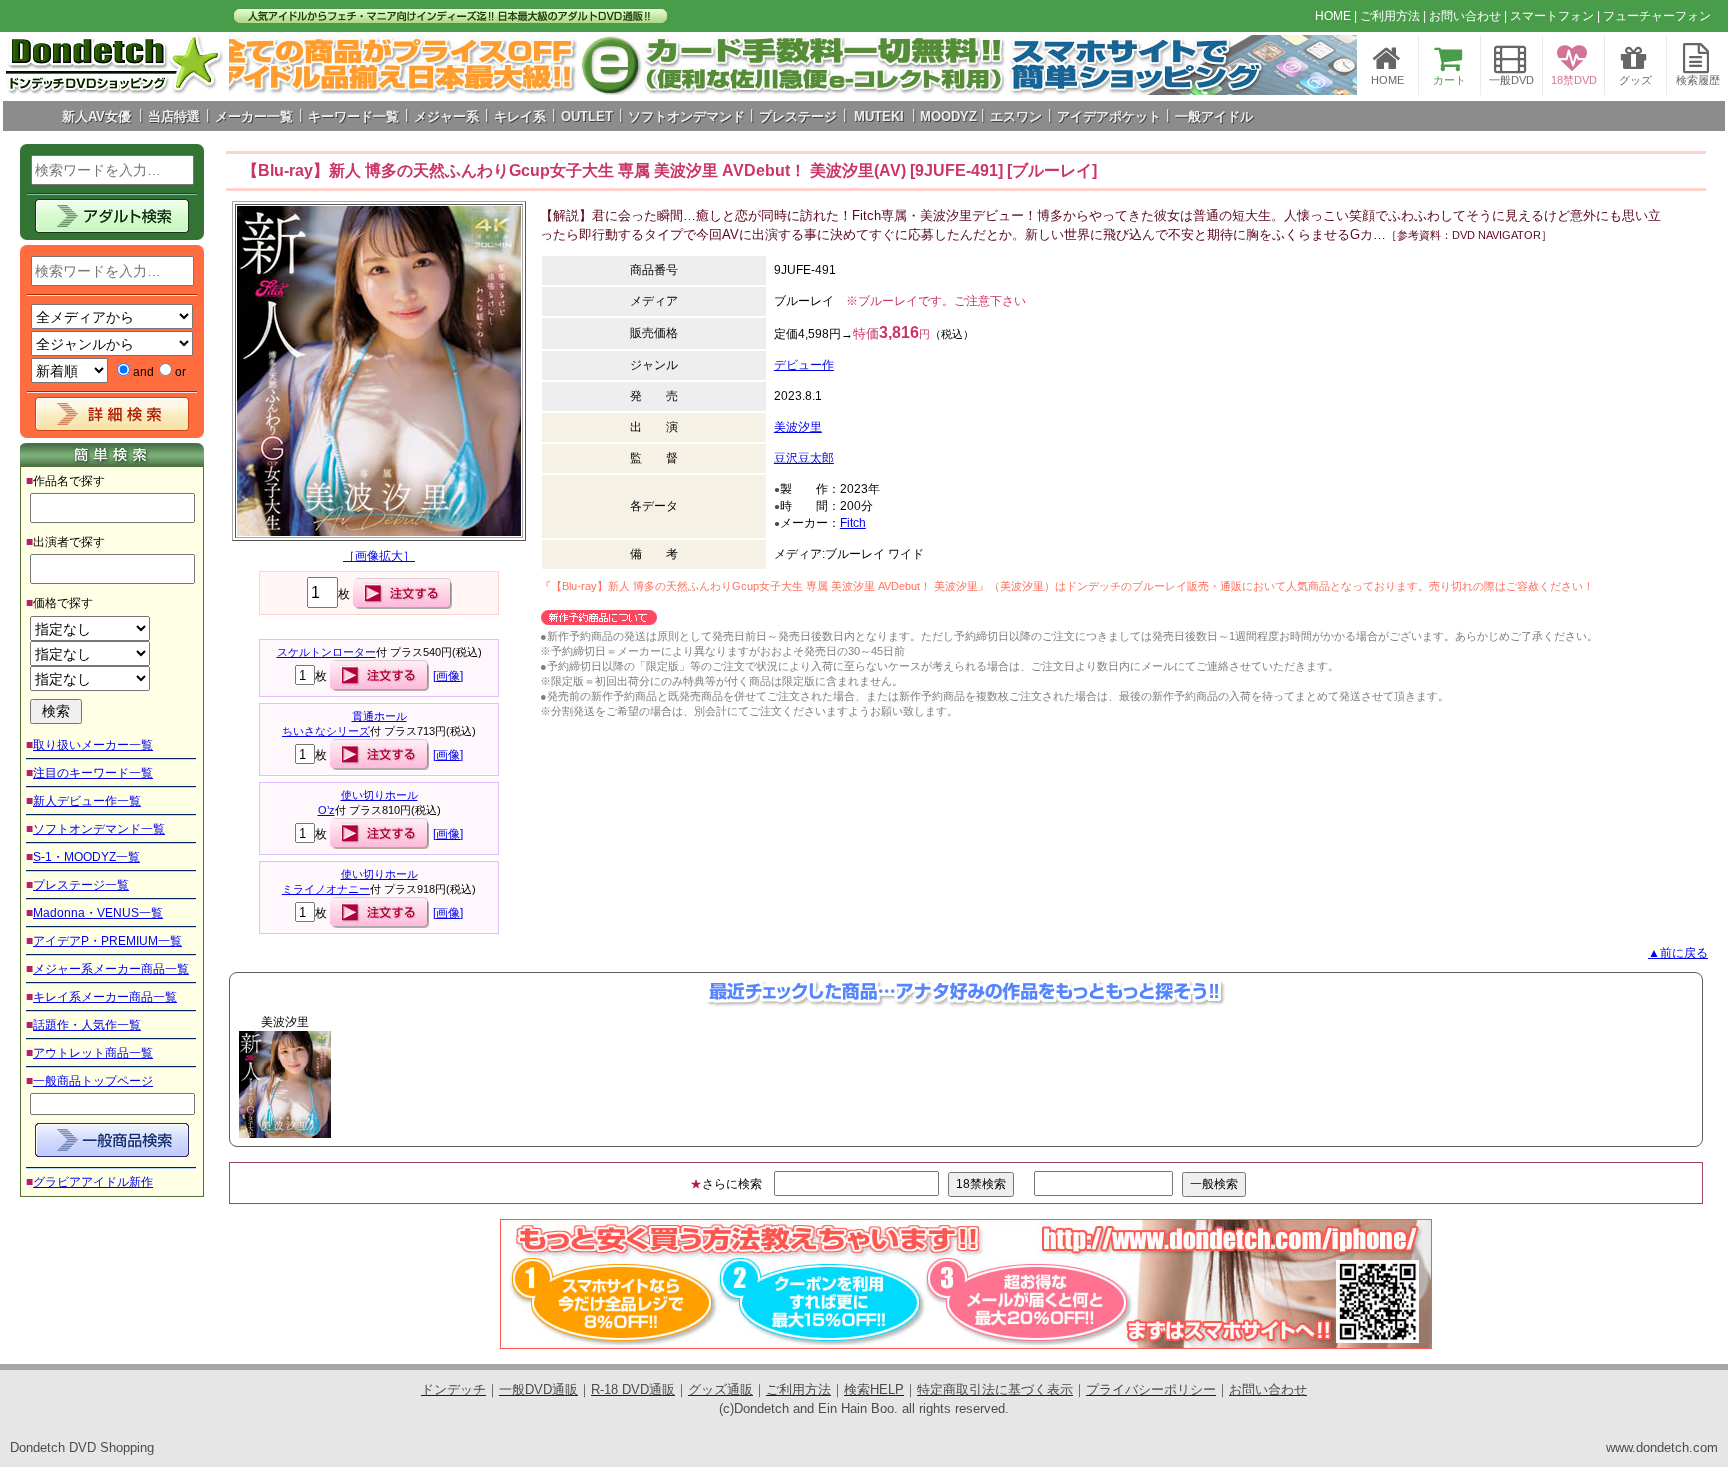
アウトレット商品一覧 (93, 1053)
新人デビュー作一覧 (87, 801)
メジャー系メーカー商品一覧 (111, 969)
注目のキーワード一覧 (93, 773)
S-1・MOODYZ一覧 (86, 857)
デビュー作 (804, 365)
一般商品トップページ (93, 1081)
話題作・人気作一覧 (87, 1025)
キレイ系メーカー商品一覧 (105, 997)
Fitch (853, 523)
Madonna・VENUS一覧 (98, 913)
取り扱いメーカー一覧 (93, 745)
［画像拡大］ (379, 556)
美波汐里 (798, 427)
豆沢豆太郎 (804, 458)
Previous (196, 1084)
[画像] (448, 676)
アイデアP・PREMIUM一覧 (107, 941)
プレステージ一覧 (81, 885)
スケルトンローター (326, 652)
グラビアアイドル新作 (93, 1182)
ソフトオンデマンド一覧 (99, 829)
